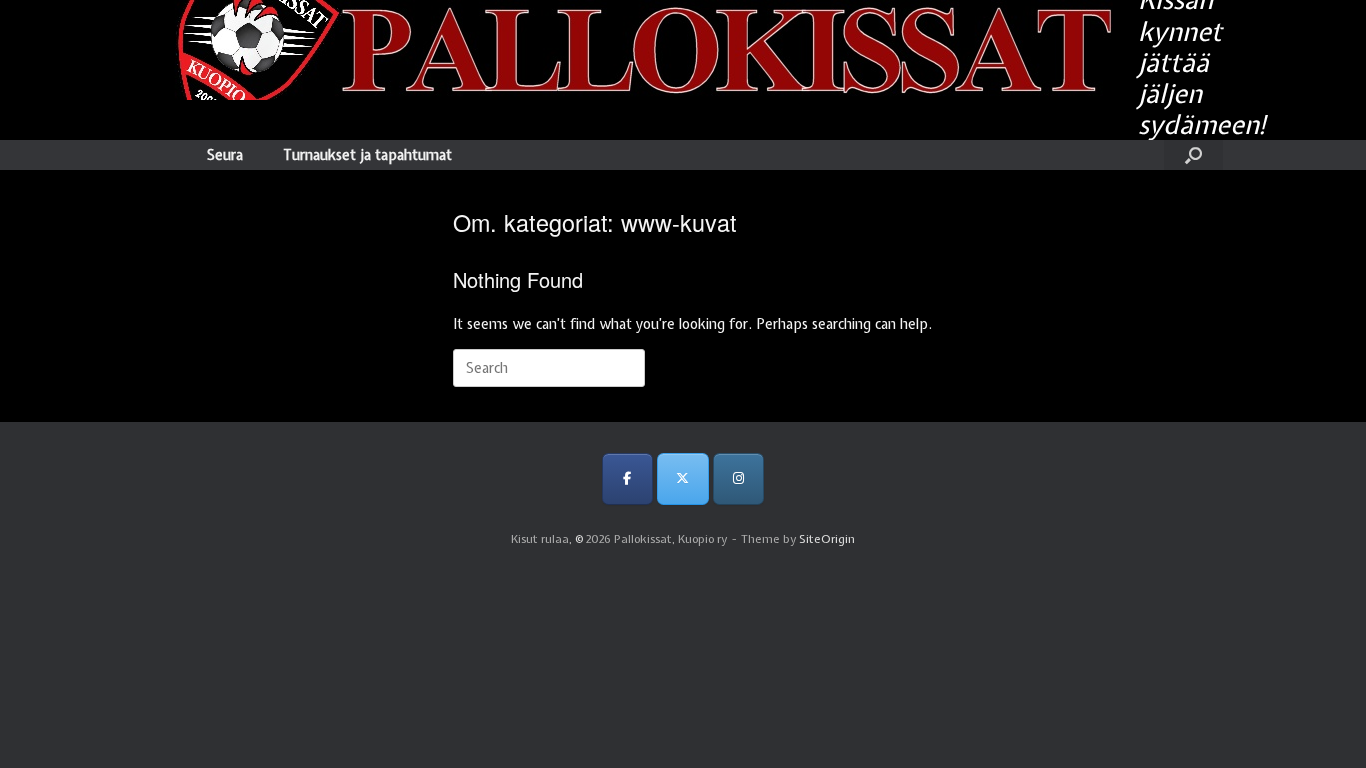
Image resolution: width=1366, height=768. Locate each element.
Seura (225, 155)
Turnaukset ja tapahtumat (367, 155)
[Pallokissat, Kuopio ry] (628, 50)
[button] (1193, 155)
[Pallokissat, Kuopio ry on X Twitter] (682, 478)
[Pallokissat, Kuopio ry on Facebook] (627, 478)
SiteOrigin (827, 539)
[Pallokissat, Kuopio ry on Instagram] (738, 478)
